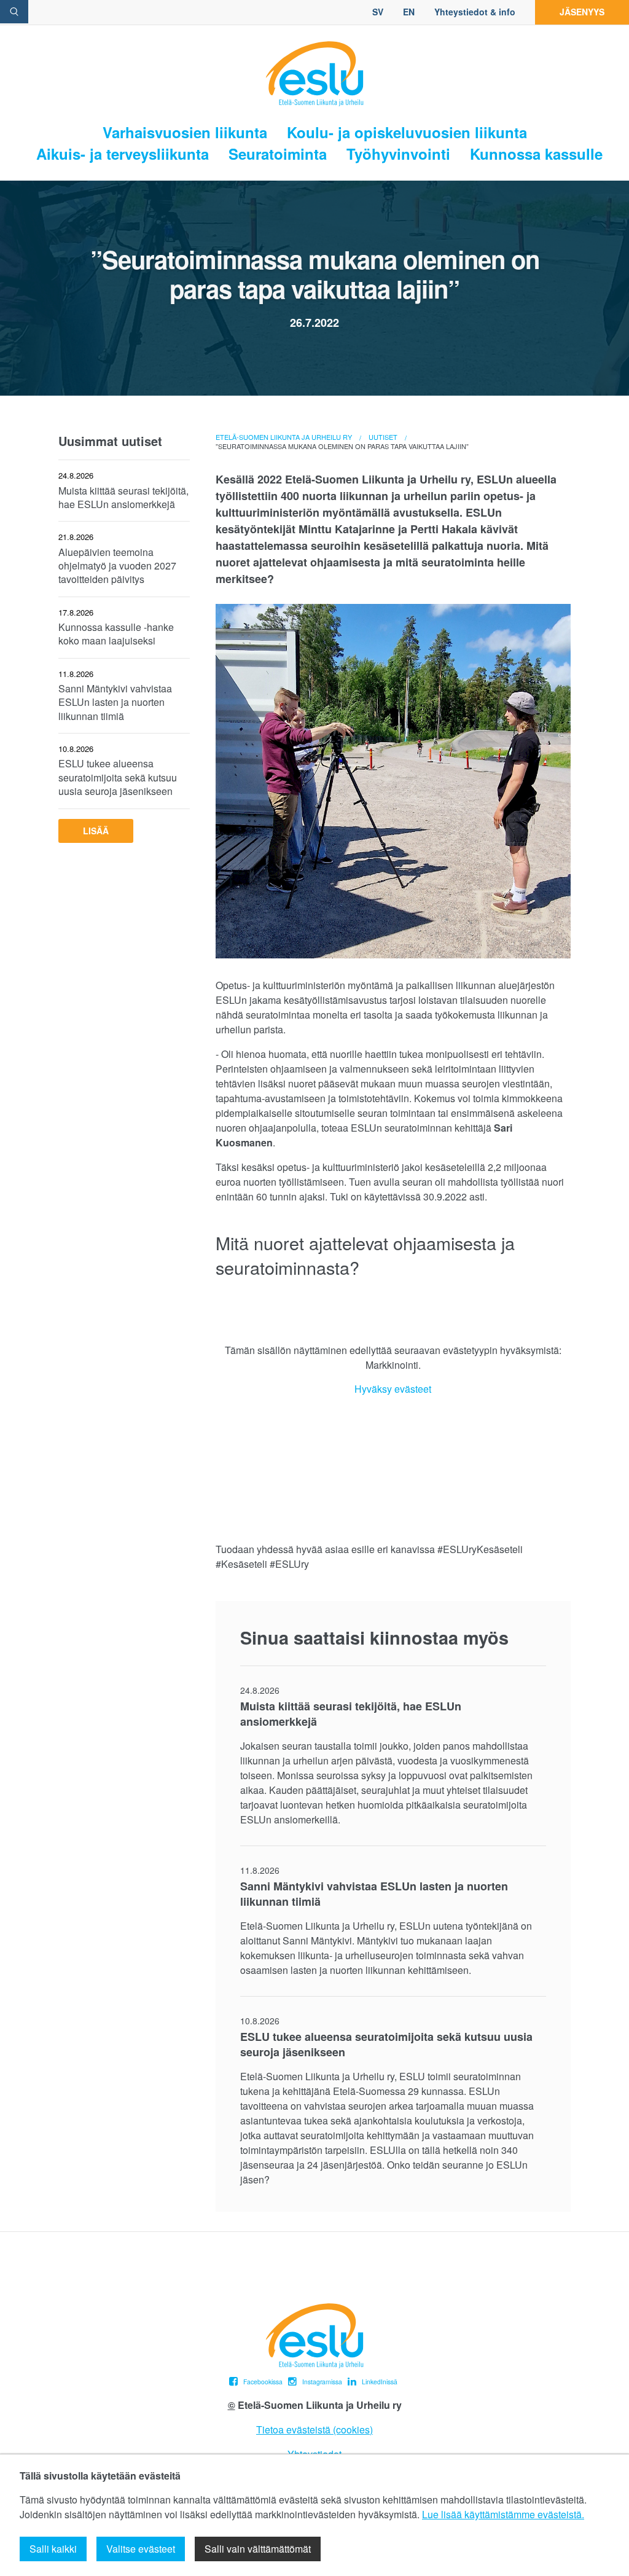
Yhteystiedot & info (475, 12)
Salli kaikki (53, 2549)
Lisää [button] (96, 831)
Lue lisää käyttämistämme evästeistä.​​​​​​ (503, 2514)
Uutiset (383, 437)
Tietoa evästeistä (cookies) (314, 2429)
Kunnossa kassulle (536, 154)
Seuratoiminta (278, 154)
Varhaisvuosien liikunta (185, 132)
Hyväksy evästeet (393, 1389)
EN (409, 12)
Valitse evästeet (141, 2549)
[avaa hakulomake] (14, 12)
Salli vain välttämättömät (258, 2549)
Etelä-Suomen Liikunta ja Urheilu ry (284, 437)
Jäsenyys (582, 12)
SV (378, 12)
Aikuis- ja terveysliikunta (123, 154)
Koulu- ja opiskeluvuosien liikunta (407, 132)
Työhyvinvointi (398, 154)
